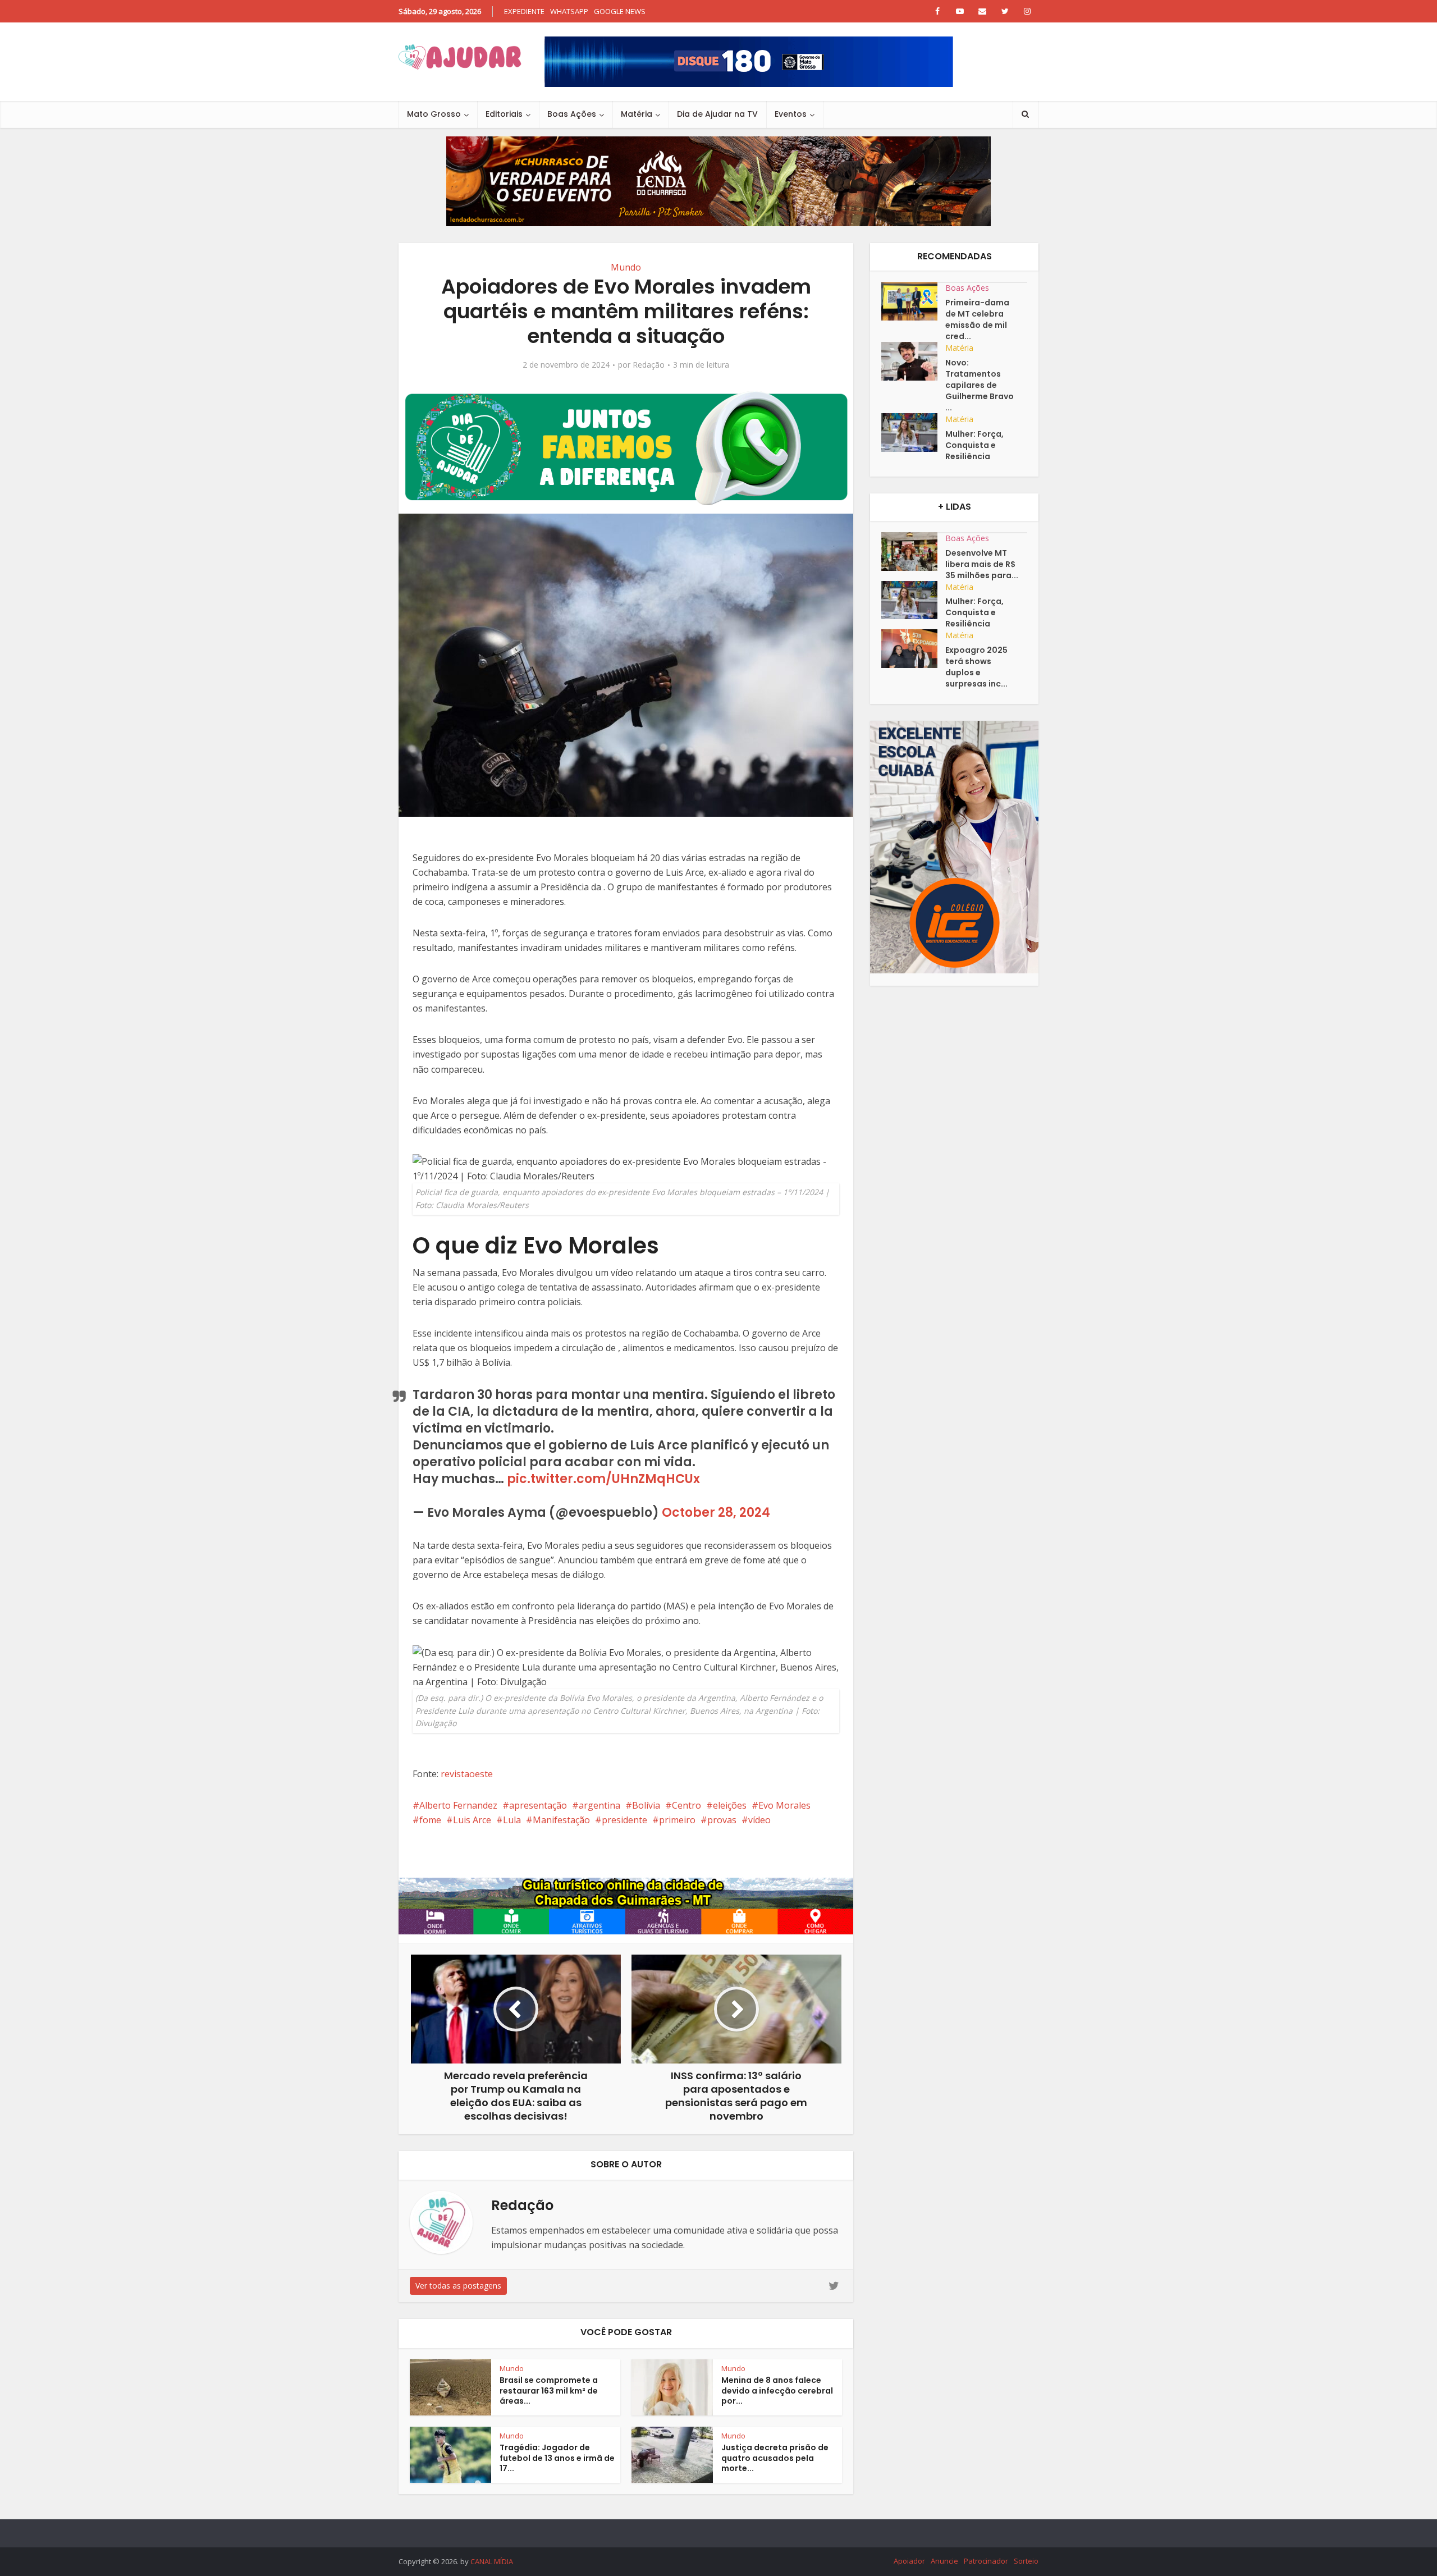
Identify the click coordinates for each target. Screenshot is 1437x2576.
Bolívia (646, 1805)
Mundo (626, 267)
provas (722, 1820)
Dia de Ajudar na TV (717, 114)
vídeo (759, 1820)
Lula (512, 1820)
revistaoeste (467, 1774)
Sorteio (1026, 2561)
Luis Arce (472, 1820)
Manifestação (561, 1820)
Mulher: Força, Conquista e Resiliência (974, 445)
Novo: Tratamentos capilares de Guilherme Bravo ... (980, 385)
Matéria (637, 114)
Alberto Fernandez (458, 1805)
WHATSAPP (569, 11)
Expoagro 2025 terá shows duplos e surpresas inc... (976, 667)
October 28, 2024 (716, 1513)
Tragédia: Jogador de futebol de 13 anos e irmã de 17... (557, 2458)
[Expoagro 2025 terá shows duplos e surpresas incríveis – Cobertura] (913, 649)
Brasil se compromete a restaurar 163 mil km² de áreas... (549, 2391)
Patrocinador (986, 2561)
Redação (649, 365)
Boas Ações (572, 114)
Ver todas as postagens (458, 2286)
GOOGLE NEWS (620, 11)
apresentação (538, 1805)
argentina (599, 1805)
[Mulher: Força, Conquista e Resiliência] (913, 433)
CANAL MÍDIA (492, 2561)
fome (430, 1820)
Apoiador (909, 2561)
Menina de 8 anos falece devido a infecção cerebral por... (777, 2391)
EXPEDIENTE (524, 11)
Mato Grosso (434, 114)
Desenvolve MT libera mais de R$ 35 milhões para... (982, 564)
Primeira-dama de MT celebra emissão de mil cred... (977, 319)
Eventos (791, 114)
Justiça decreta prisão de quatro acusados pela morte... (775, 2458)
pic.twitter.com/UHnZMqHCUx (603, 1479)
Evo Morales (784, 1805)
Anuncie (944, 2561)
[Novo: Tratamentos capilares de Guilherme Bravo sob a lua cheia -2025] (913, 361)
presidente (624, 1820)
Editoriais (504, 114)
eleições (730, 1805)
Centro (687, 1805)
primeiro (677, 1820)
